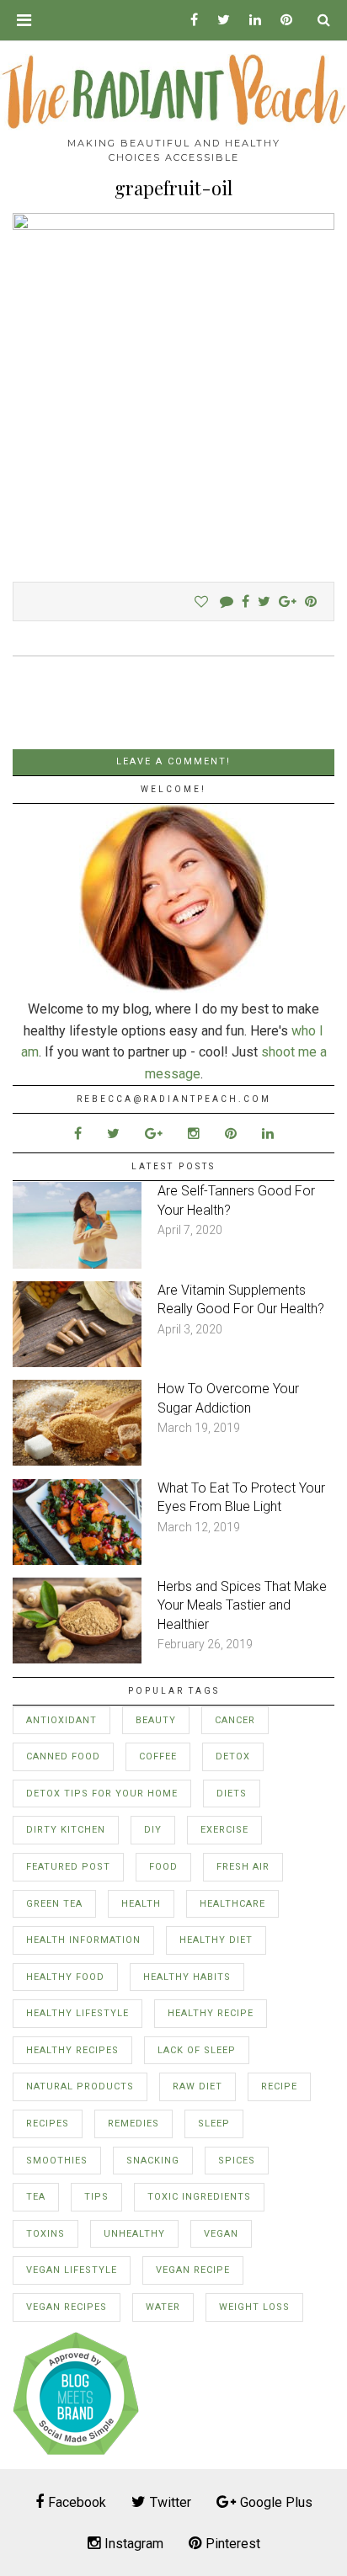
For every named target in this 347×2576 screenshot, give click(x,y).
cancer (235, 1720)
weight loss (254, 2307)
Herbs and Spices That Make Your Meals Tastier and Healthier (242, 1605)
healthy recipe (211, 2013)
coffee (158, 1756)
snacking (153, 2161)
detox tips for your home (102, 1794)
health (141, 1904)
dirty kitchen (66, 1830)
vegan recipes (67, 2307)
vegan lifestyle (72, 2270)
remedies (133, 2124)
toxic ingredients (199, 2197)
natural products (80, 2086)
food (163, 1867)
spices (237, 2161)
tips (96, 2197)
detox (233, 1756)
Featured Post (68, 1867)
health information (83, 1940)
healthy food (65, 1977)
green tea (54, 1904)
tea (36, 2197)
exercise (224, 1830)
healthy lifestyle (77, 2013)
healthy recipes (72, 2050)
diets (232, 1794)
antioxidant (61, 1720)
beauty (156, 1720)
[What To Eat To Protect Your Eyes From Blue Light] (77, 1560)
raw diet (198, 2086)
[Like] (201, 601)
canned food (63, 1756)
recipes (48, 2124)
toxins (45, 2234)
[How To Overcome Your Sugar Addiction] (77, 1461)
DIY (153, 1830)
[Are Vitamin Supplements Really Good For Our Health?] (77, 1363)
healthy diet (216, 1940)
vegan (221, 2234)
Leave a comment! (173, 761)
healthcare (232, 1904)
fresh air (243, 1867)
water (163, 2307)
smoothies (57, 2161)
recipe (279, 2086)
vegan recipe (193, 2270)
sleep (214, 2124)
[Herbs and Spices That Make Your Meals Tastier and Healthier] (77, 1659)
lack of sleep (197, 2050)
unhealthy (134, 2234)
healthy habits (187, 1977)
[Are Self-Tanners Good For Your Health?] (77, 1264)
